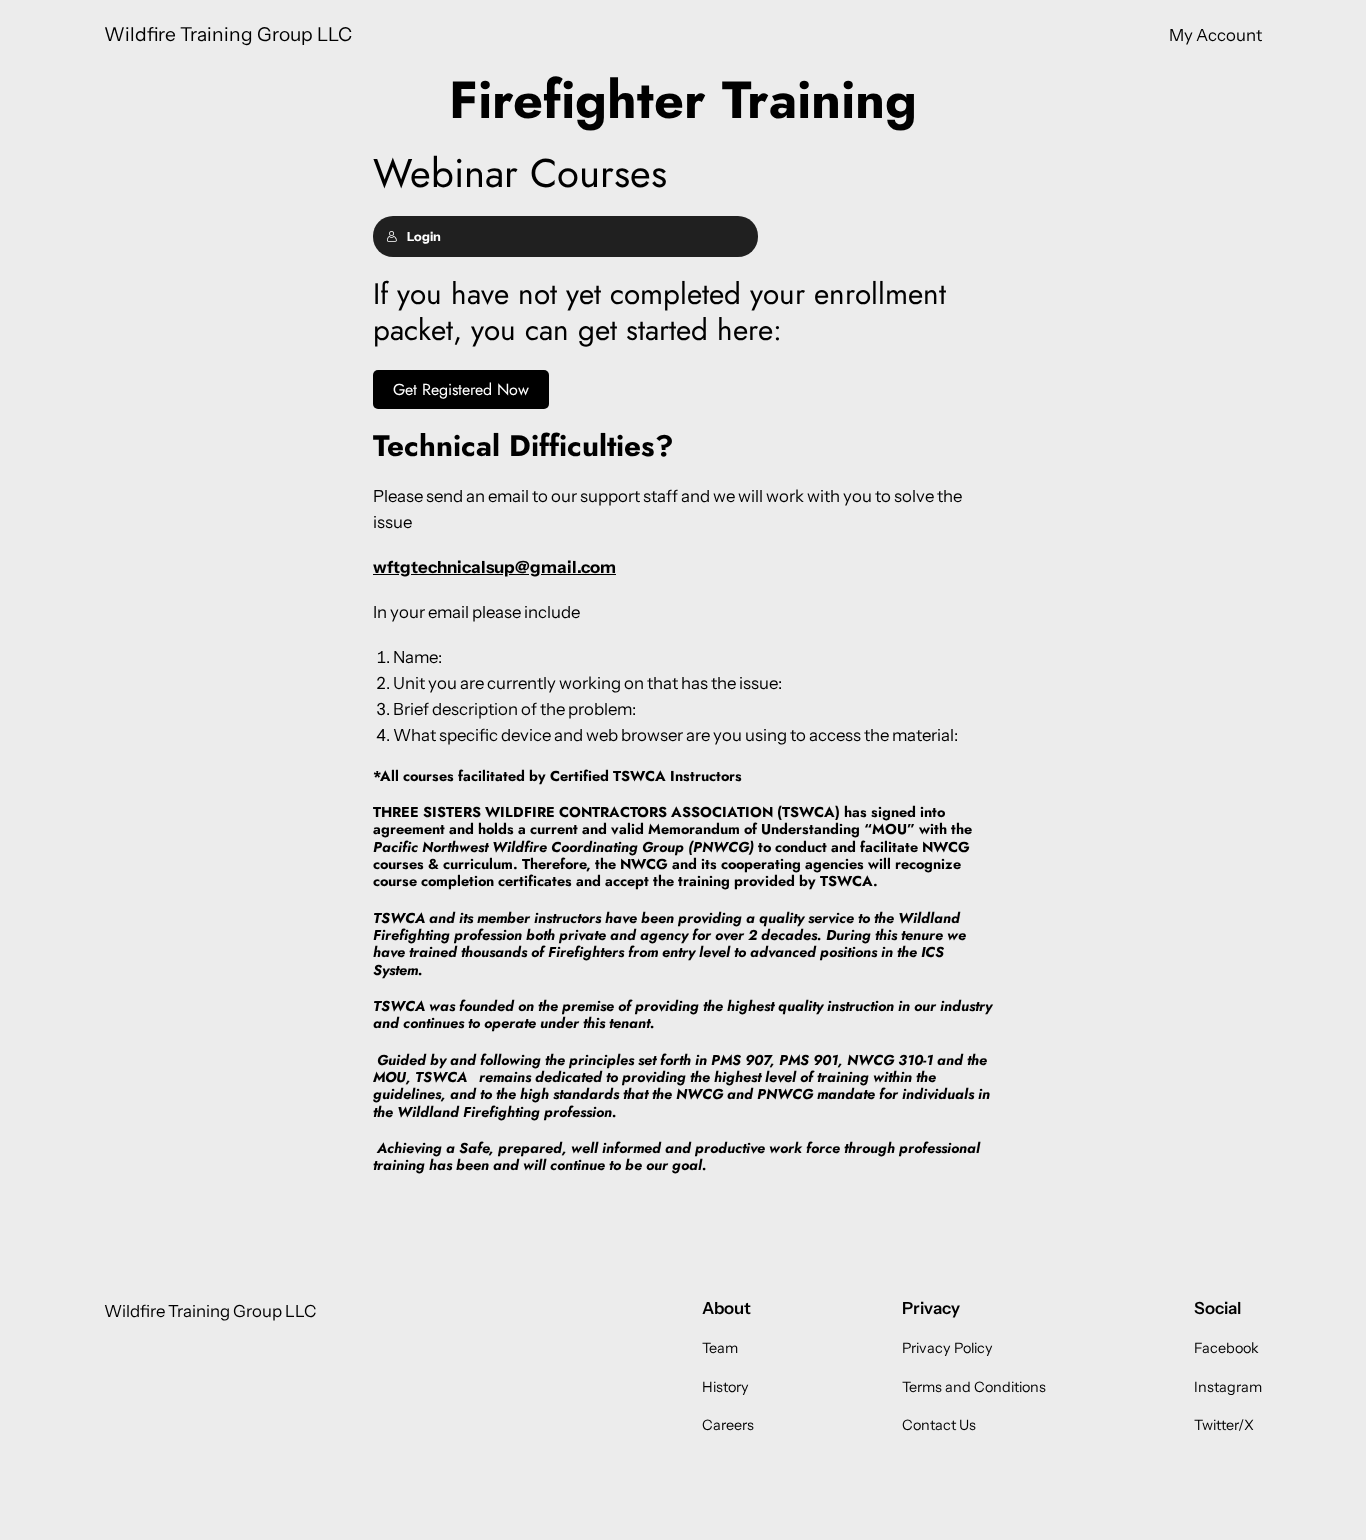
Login (424, 236)
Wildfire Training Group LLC (228, 34)
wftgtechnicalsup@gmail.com (494, 567)
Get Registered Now (461, 389)
